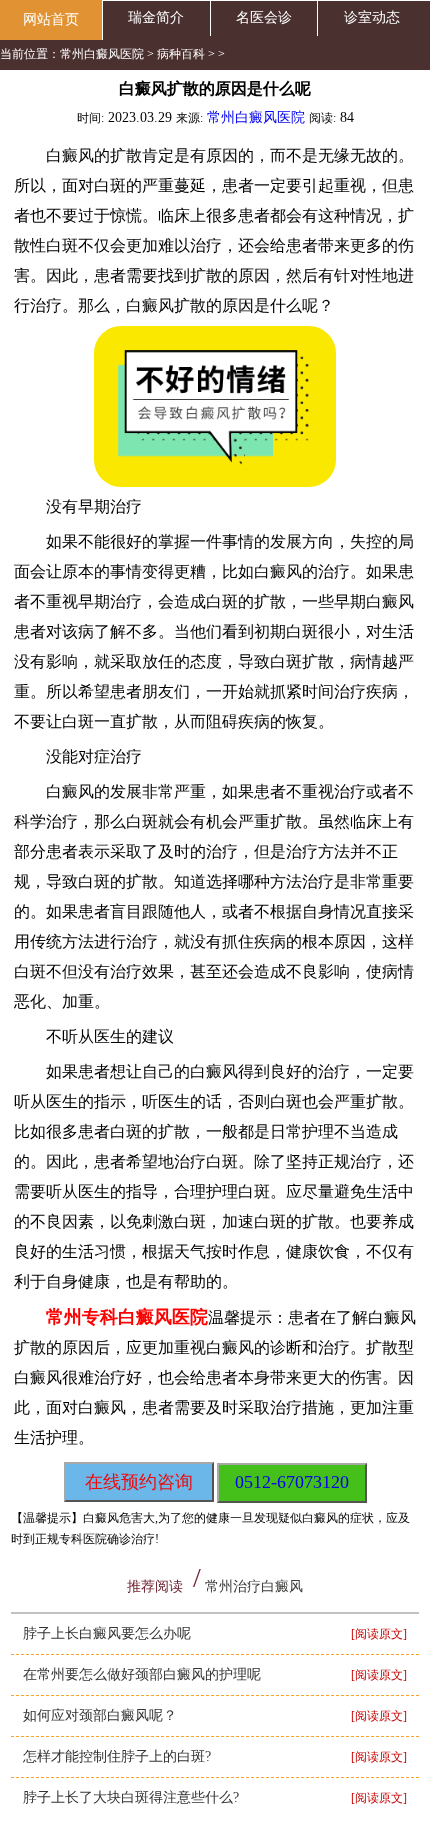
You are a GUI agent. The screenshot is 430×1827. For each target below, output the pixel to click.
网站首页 (51, 19)
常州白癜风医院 (102, 54)
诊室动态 (372, 17)
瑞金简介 (156, 17)
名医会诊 (264, 17)
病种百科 (181, 54)
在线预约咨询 (139, 1482)
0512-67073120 (292, 1482)
